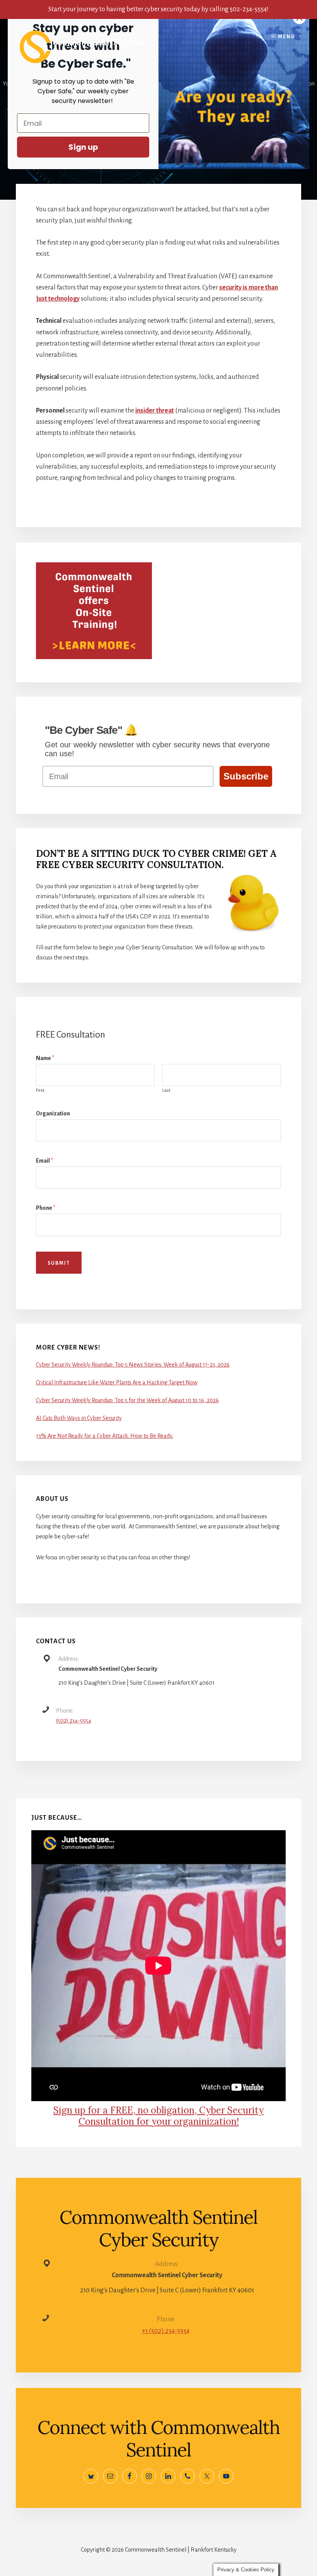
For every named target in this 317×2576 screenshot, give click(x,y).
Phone (46, 1208)
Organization (53, 1113)
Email (44, 1161)
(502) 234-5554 (74, 1721)
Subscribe (246, 776)
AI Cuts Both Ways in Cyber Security (79, 1418)
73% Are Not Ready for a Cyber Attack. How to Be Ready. (105, 1436)
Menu (287, 37)
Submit (59, 1263)
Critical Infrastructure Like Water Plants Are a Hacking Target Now (117, 1382)
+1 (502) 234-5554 (166, 2331)
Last (166, 1090)
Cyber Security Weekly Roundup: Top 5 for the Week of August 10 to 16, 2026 (127, 1400)
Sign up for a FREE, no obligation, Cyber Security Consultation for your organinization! (158, 2116)
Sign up (83, 147)
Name (45, 1058)
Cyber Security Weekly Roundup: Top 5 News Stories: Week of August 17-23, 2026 (133, 1365)
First (40, 1090)
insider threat (155, 411)
